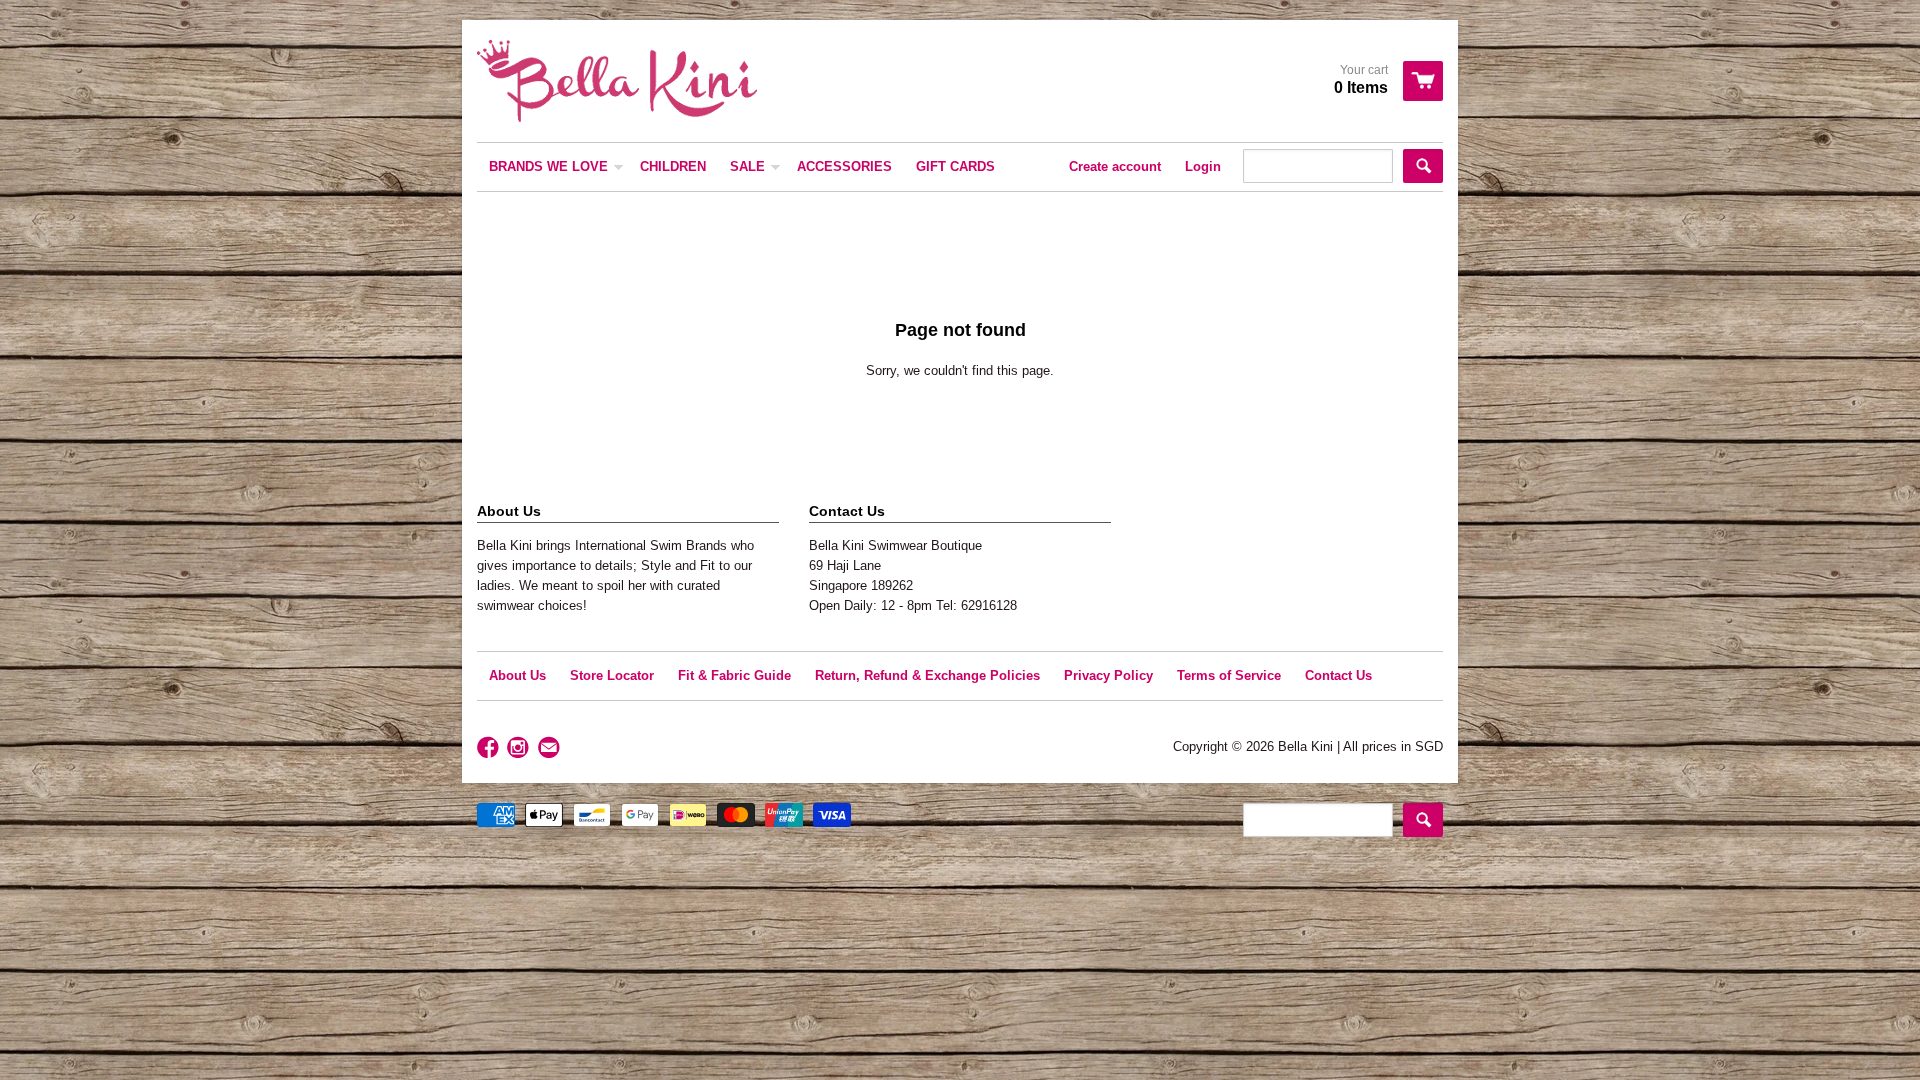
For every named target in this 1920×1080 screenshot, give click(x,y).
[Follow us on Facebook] (490, 748)
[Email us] (551, 748)
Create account (1115, 166)
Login (1203, 166)
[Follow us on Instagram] (520, 748)
